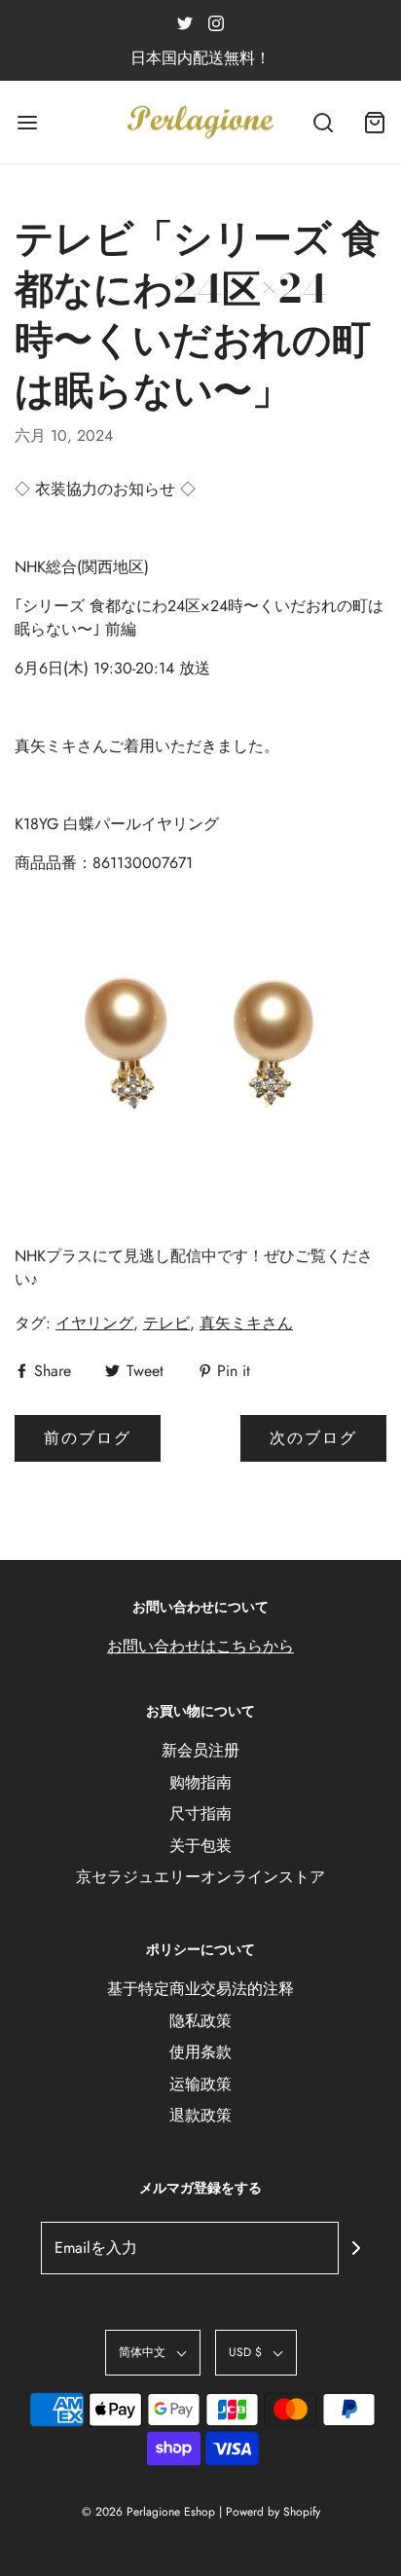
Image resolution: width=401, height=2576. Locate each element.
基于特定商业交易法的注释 (200, 1989)
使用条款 (200, 2052)
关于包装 (200, 1846)
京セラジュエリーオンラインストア (200, 1877)
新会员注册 (200, 1750)
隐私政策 (200, 2021)
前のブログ (88, 1438)
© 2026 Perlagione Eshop (148, 2512)
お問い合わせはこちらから (200, 1646)
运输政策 (200, 2084)
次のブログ (313, 1438)
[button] (153, 2353)
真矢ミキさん (246, 1323)
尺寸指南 (200, 1814)
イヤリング (94, 1323)
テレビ (166, 1323)
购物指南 (200, 1782)
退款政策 (200, 2115)
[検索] (323, 122)
